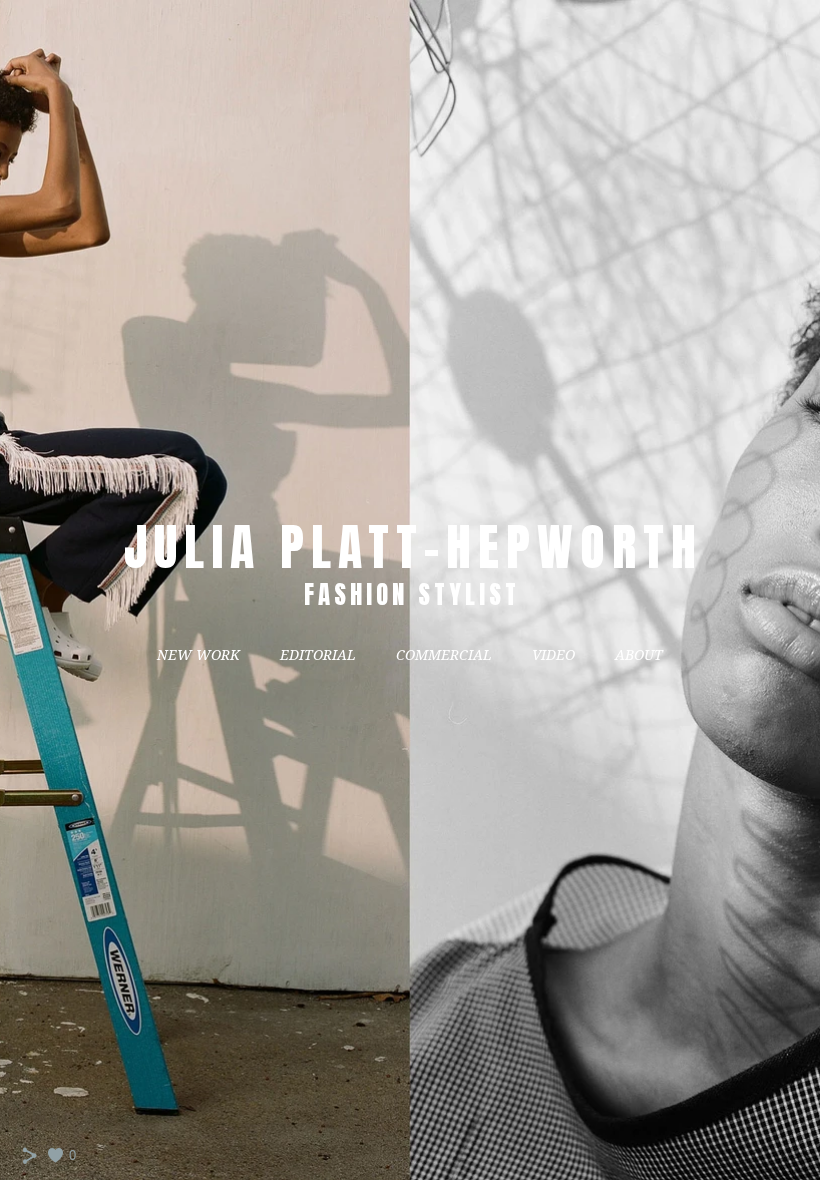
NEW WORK (198, 655)
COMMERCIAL (444, 655)
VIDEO (553, 655)
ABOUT (639, 655)
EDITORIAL (318, 655)
